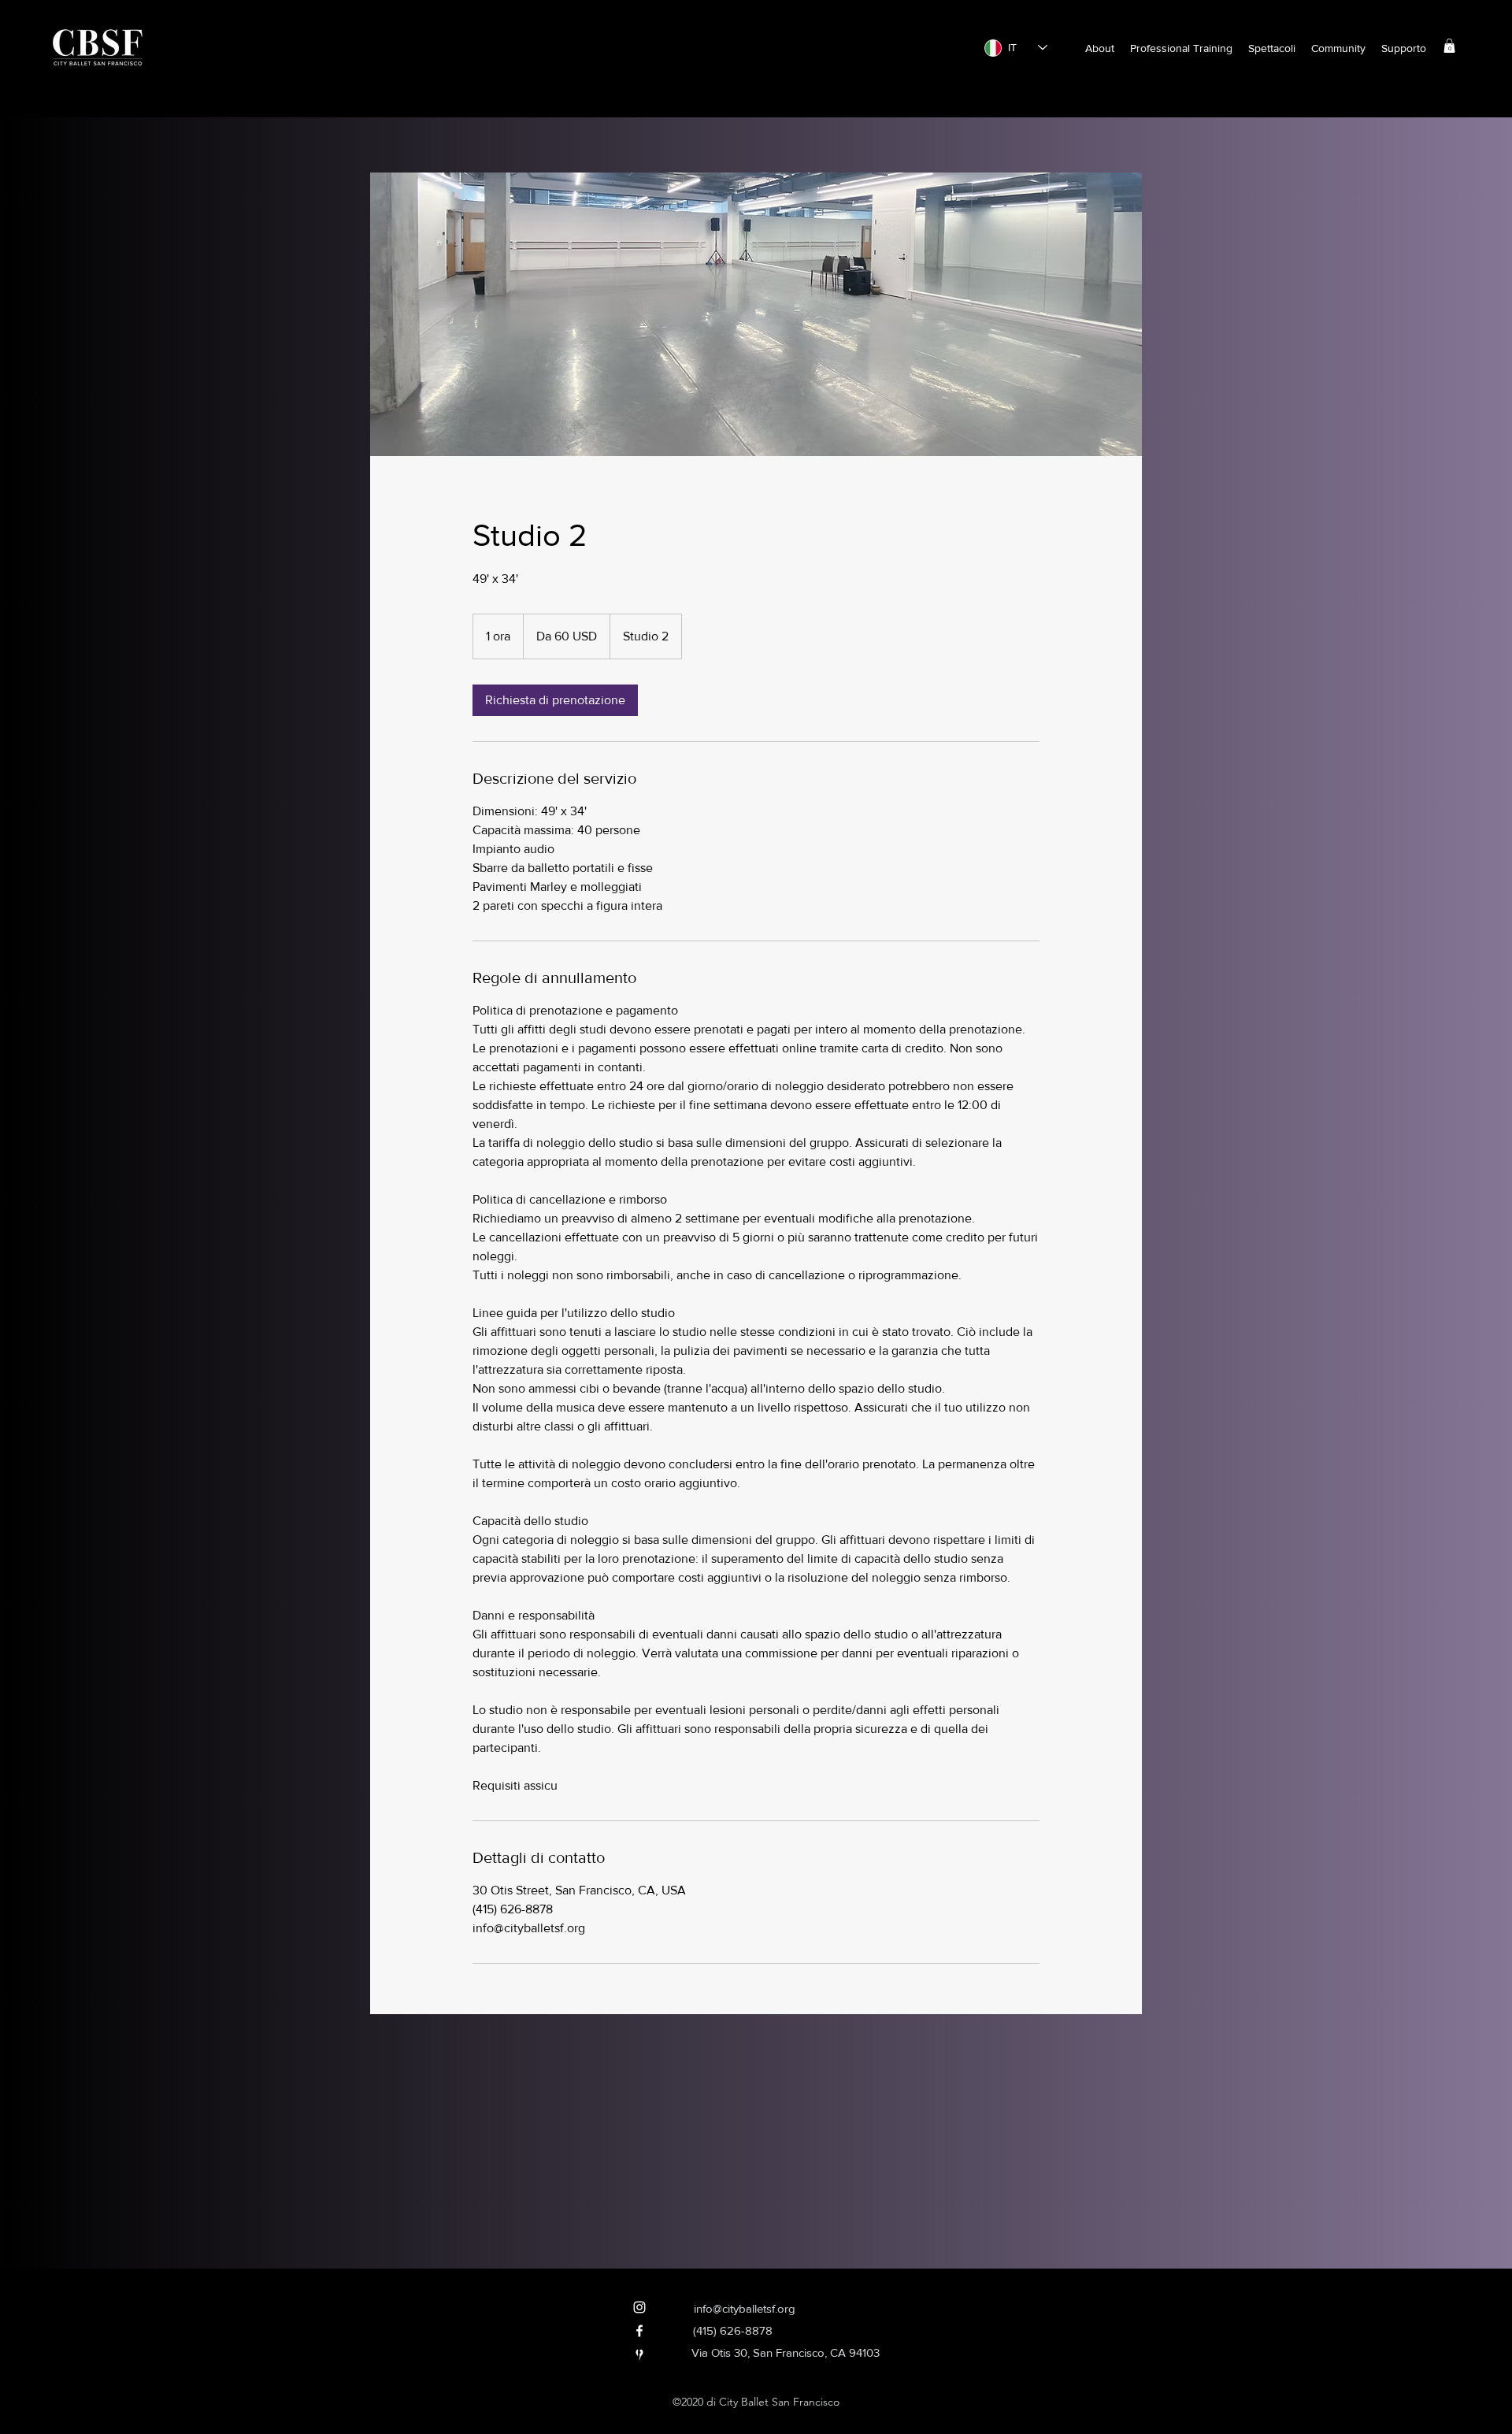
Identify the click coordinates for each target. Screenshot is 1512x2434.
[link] (555, 700)
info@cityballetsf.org (745, 2308)
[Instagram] (639, 2307)
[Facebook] (639, 2331)
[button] (1100, 48)
